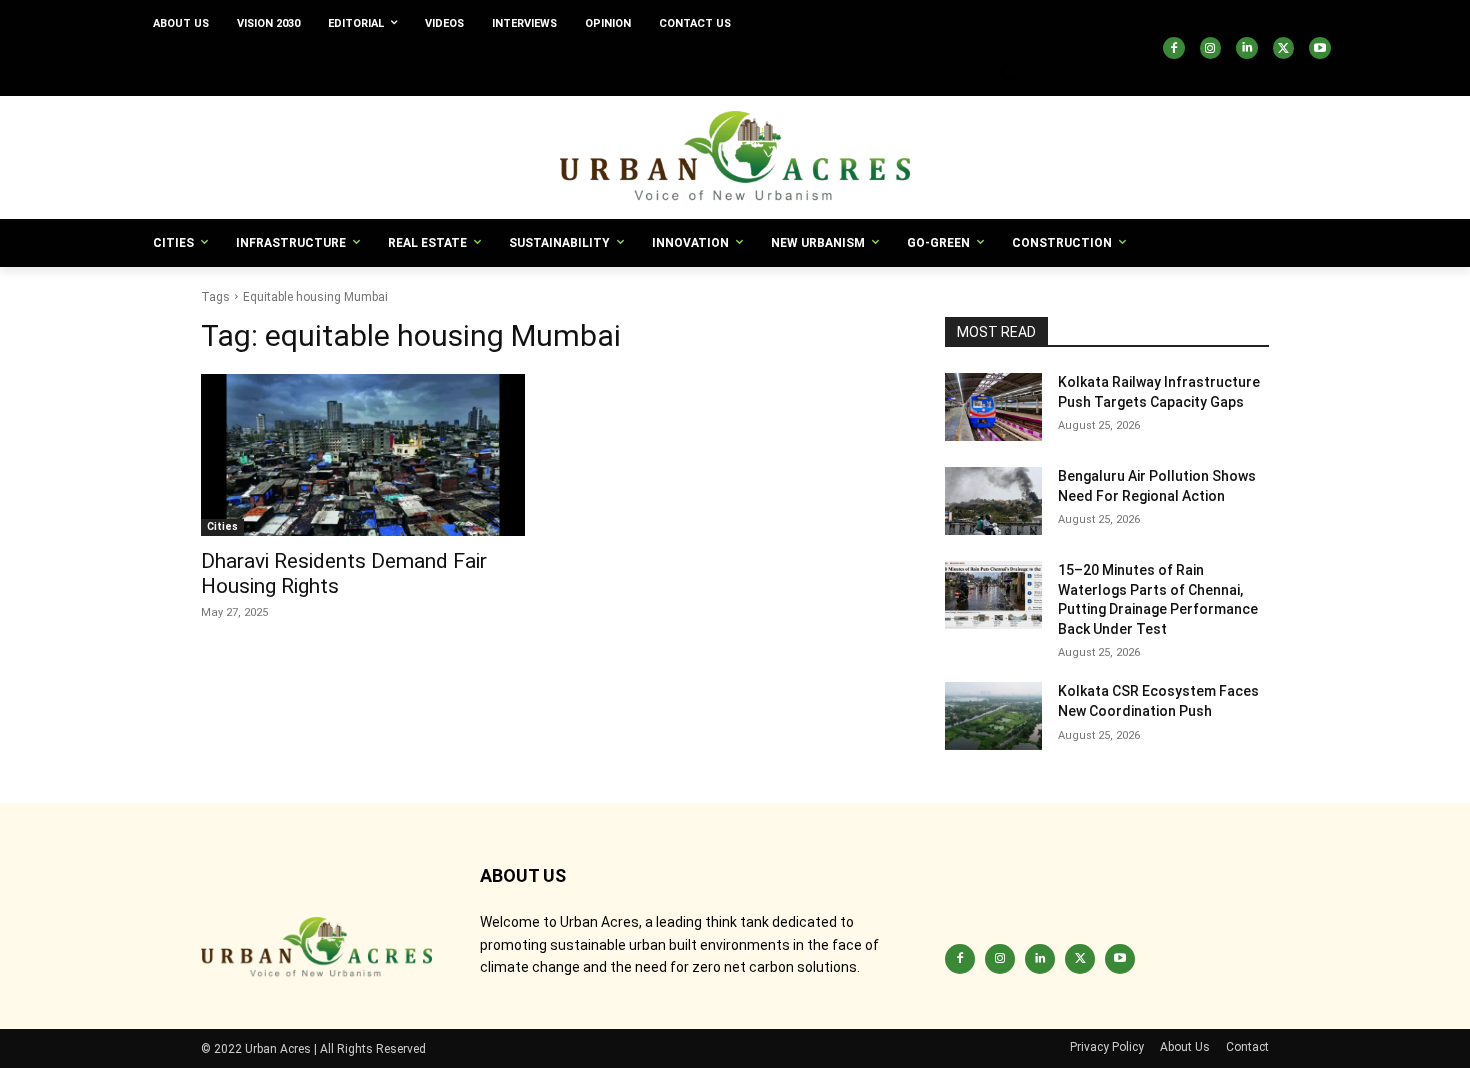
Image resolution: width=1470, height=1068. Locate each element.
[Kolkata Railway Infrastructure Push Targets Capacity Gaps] (993, 407)
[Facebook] (1174, 48)
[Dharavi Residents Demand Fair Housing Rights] (363, 455)
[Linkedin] (1247, 48)
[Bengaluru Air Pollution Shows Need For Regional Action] (993, 501)
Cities (222, 526)
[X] (1284, 48)
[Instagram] (1211, 48)
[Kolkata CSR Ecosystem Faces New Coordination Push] (993, 716)
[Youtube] (1320, 48)
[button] (1009, 72)
